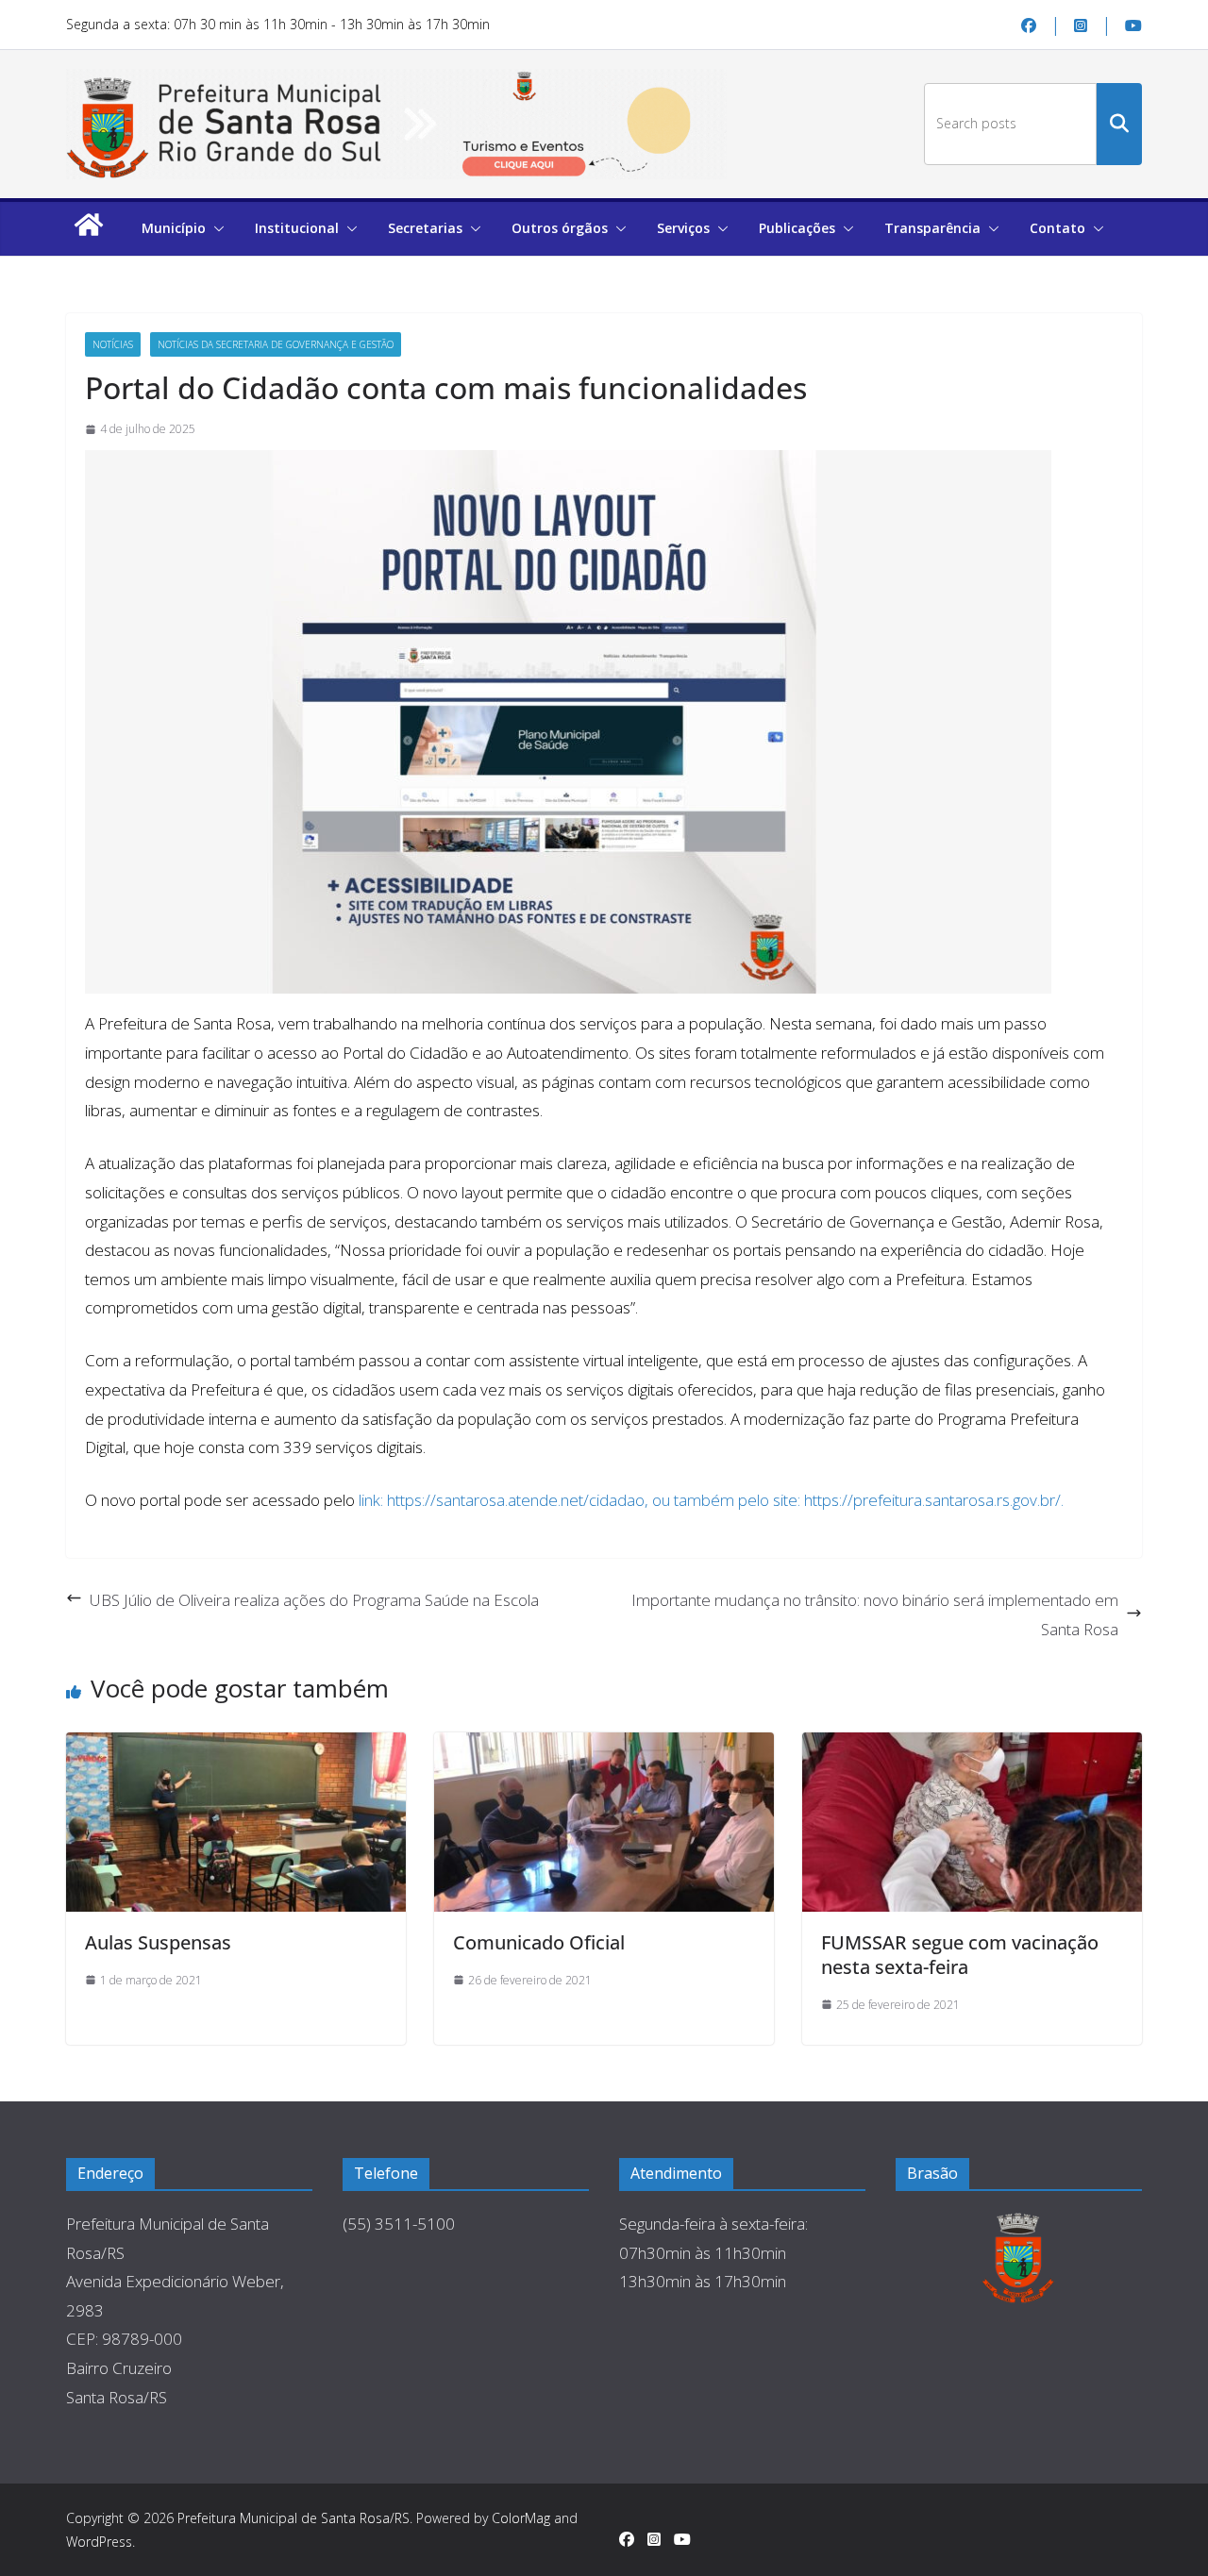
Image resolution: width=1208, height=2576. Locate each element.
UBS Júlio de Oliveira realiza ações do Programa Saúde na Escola (314, 1600)
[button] (215, 228)
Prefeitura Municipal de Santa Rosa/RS (294, 2518)
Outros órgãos (560, 228)
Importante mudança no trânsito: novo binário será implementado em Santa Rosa (875, 1614)
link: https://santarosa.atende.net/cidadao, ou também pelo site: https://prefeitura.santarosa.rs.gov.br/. (711, 1500)
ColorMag (521, 2518)
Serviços (683, 228)
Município (174, 228)
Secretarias (425, 228)
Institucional (297, 228)
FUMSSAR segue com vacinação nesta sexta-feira (960, 1955)
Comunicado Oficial (539, 1942)
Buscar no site (1119, 124)
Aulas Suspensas (158, 1942)
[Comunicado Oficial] (604, 1822)
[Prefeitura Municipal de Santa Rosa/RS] (89, 234)
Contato (1057, 228)
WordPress (99, 2542)
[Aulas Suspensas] (236, 1822)
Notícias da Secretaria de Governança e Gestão (276, 344)
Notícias (113, 344)
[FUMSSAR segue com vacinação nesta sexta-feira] (972, 1822)
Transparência (932, 228)
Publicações (797, 228)
